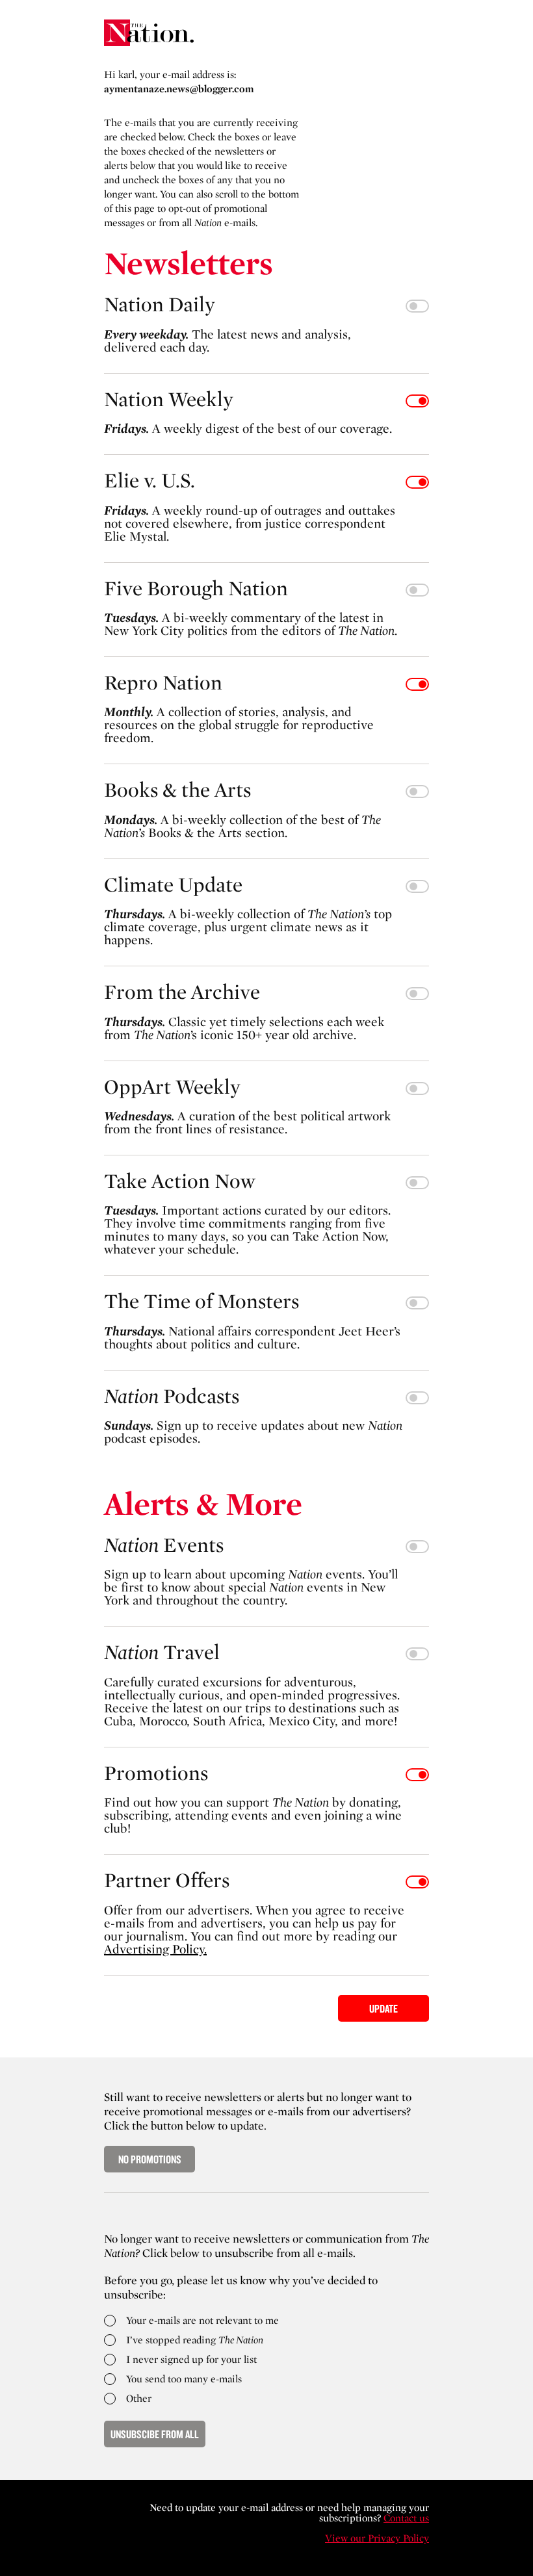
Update (383, 2008)
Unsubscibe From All (155, 2434)
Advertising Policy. (155, 1949)
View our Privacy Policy (377, 2538)
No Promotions (150, 2159)
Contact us (406, 2518)
